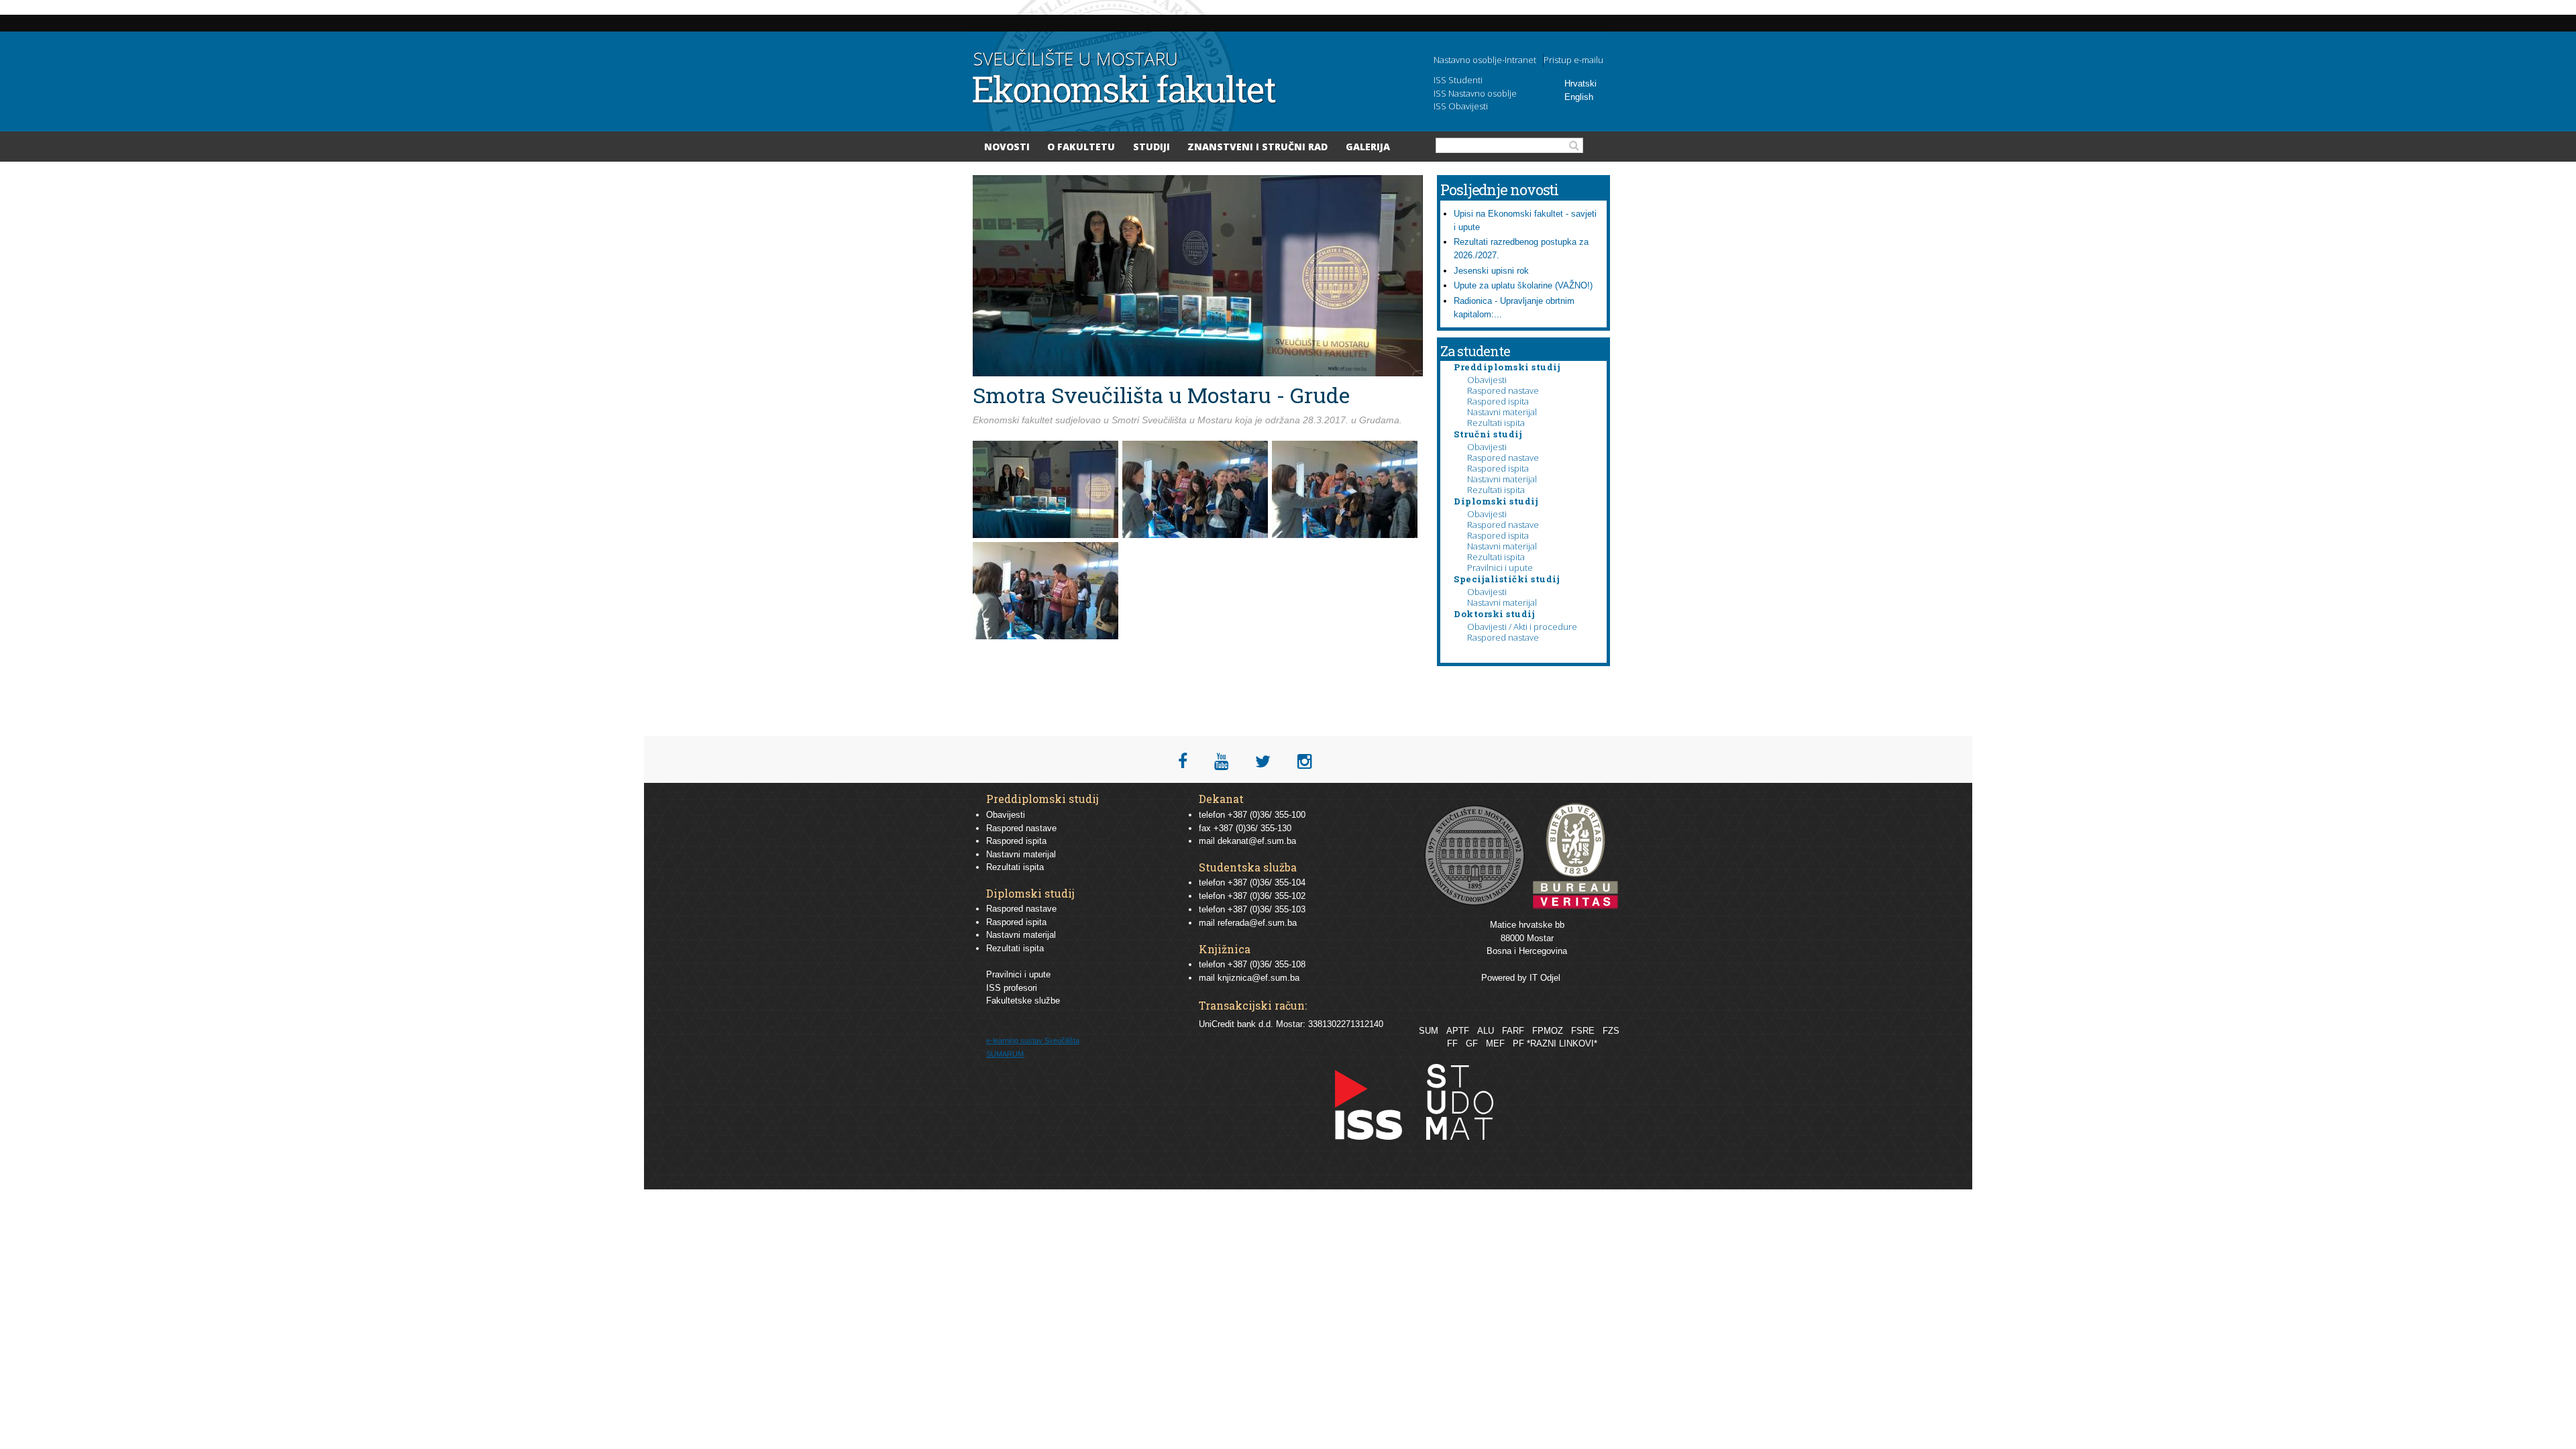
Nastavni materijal (1502, 412)
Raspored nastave (1503, 390)
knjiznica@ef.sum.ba (1258, 978)
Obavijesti (1487, 380)
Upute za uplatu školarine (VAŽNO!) (1523, 285)
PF (1518, 1043)
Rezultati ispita (1496, 423)
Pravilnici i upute (1500, 568)
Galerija (1368, 147)
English (1579, 97)
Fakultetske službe (1023, 1001)
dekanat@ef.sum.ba (1257, 841)
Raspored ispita (1498, 401)
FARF (1513, 1031)
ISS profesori (1012, 988)
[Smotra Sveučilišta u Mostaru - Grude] (1048, 536)
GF (1472, 1043)
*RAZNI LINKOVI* (1562, 1043)
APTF (1458, 1031)
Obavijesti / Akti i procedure (1522, 627)
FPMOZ (1548, 1031)
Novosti (1007, 147)
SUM (1429, 1031)
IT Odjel (1545, 978)
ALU (1486, 1031)
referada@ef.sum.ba (1257, 923)
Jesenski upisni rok (1491, 271)
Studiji (1151, 147)
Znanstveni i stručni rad (1257, 147)
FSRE (1583, 1031)
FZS (1611, 1031)
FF (1452, 1043)
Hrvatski (1580, 84)
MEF (1495, 1043)
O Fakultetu (1081, 147)
